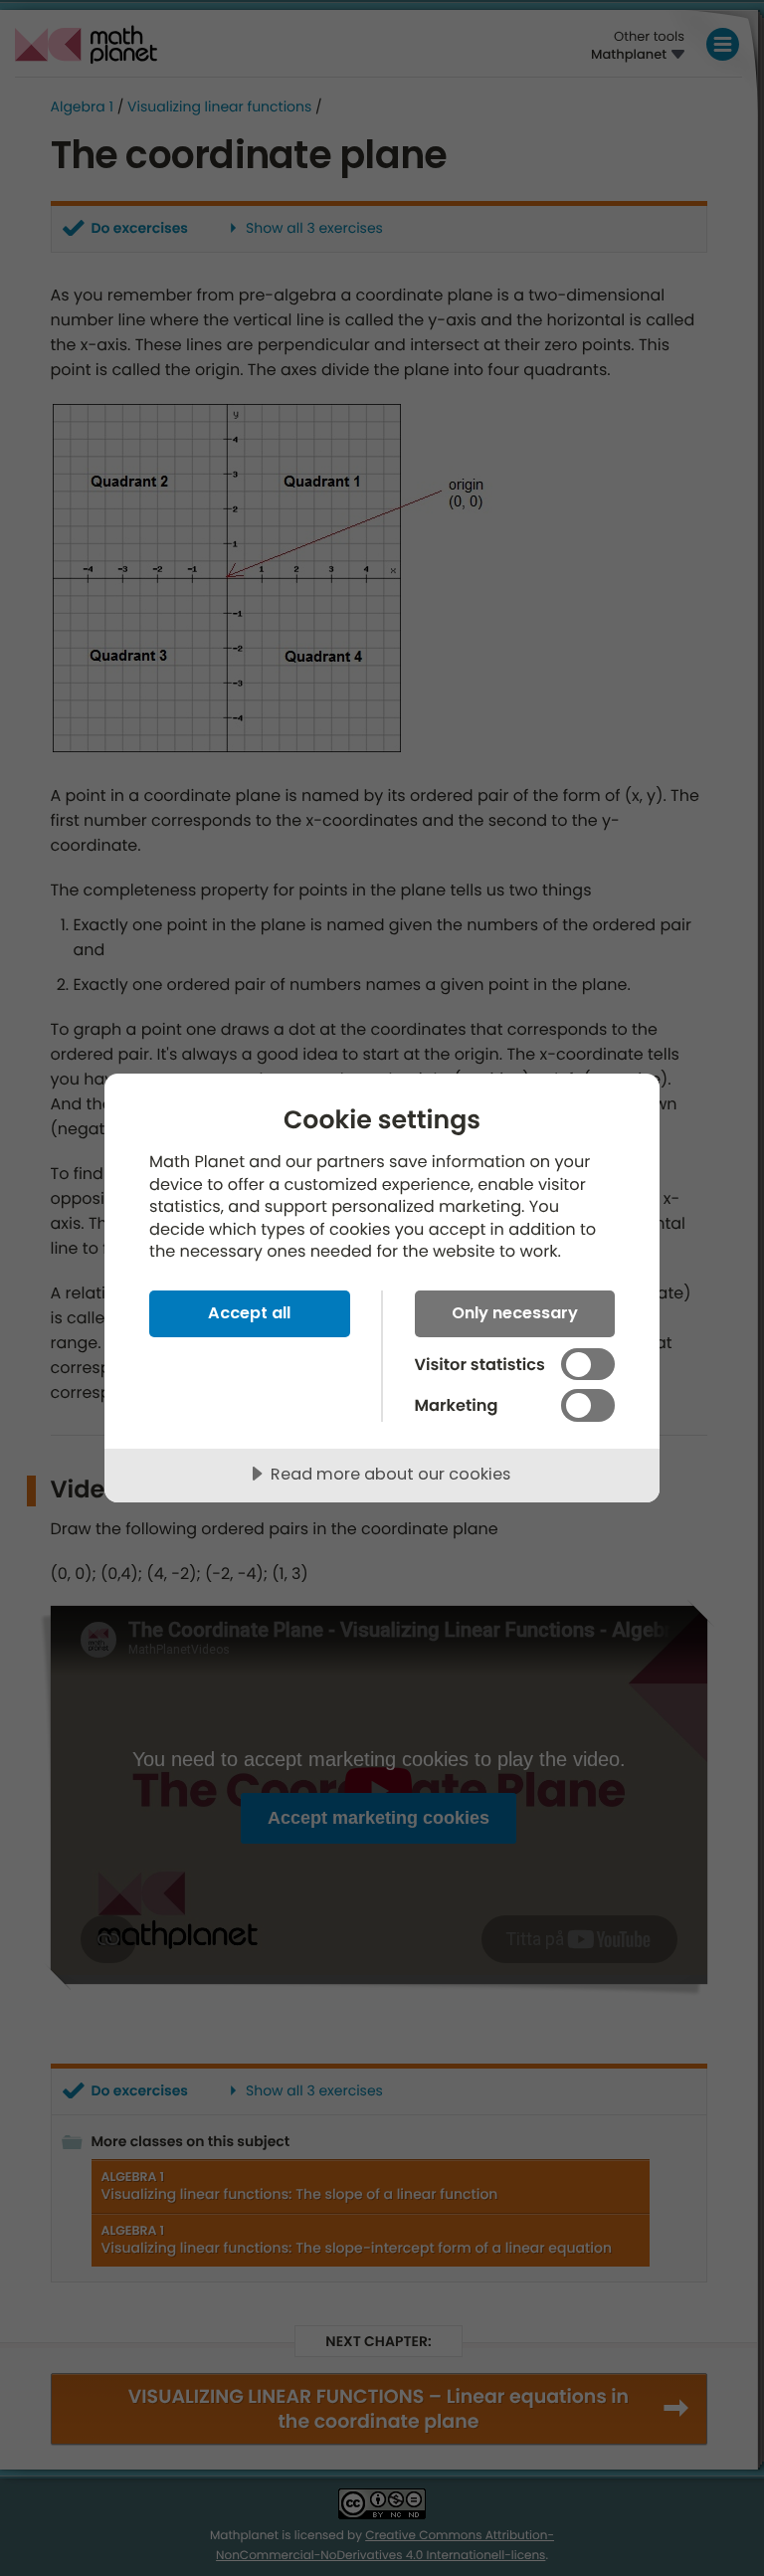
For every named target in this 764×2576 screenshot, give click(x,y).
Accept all (249, 1313)
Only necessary (515, 1313)
